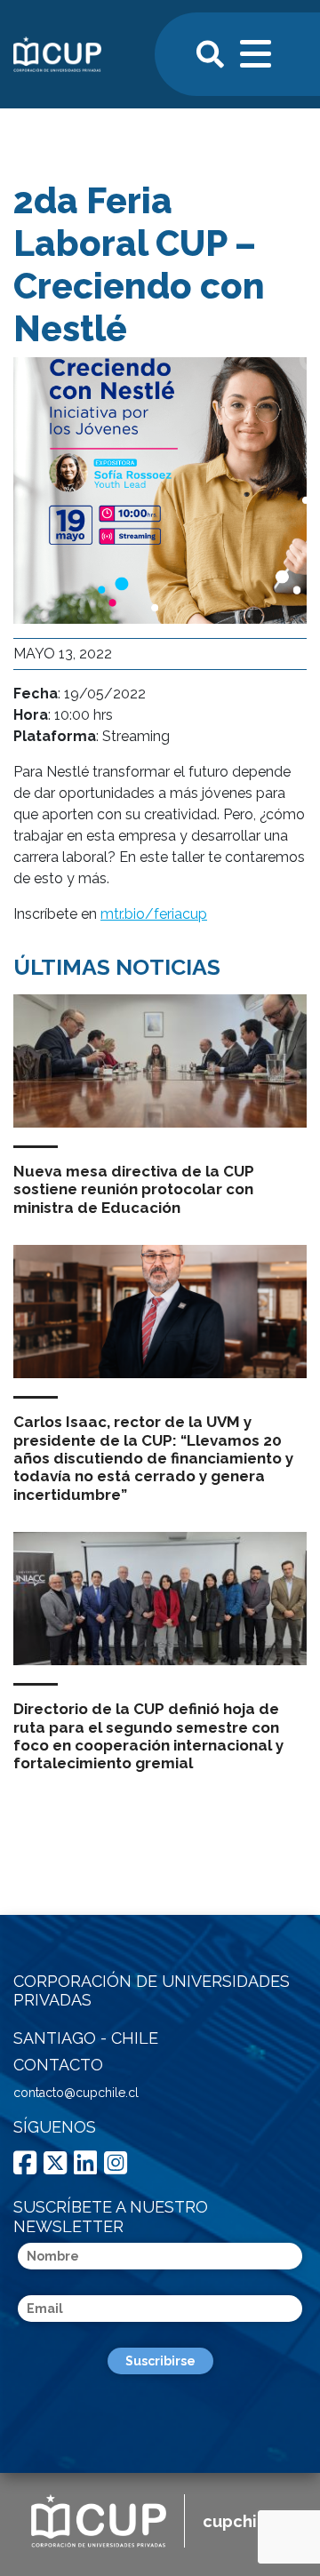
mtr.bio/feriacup (154, 914)
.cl (246, 2521)
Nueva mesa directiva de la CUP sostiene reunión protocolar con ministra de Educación (134, 1189)
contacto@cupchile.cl (76, 2093)
